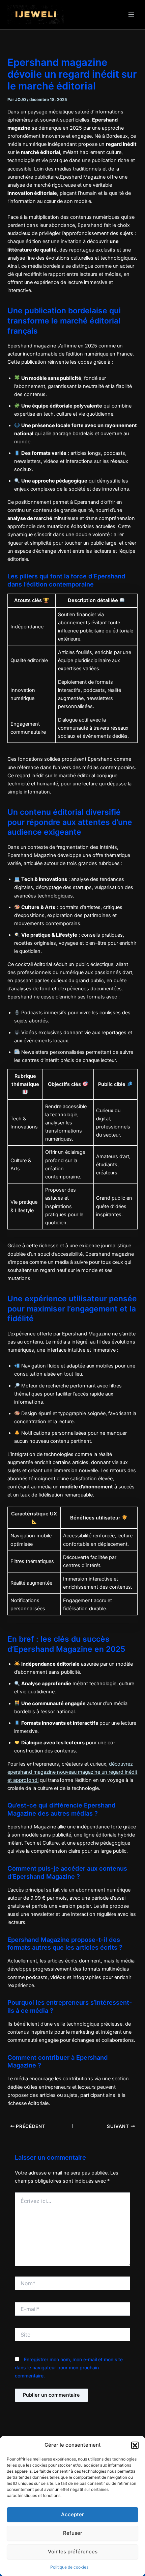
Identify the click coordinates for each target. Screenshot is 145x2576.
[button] (135, 2445)
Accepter (72, 2514)
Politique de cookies (69, 2567)
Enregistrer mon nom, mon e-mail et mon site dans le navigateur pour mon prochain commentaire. (69, 2367)
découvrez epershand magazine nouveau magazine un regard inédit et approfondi (72, 1772)
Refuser (73, 2533)
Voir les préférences (73, 2552)
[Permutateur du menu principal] (131, 15)
